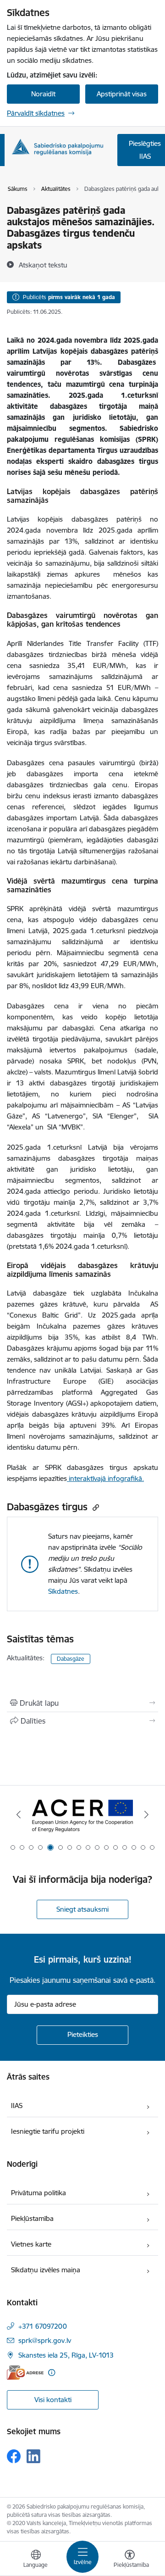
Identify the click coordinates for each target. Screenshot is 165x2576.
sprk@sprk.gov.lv (45, 2340)
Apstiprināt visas (122, 94)
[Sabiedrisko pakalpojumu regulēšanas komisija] (57, 147)
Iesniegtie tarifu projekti (48, 2131)
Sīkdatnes (63, 1591)
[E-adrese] (25, 2373)
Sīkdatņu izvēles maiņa (46, 2270)
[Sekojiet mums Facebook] (14, 2456)
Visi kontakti (53, 2400)
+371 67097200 (43, 2326)
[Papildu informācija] (52, 2373)
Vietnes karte (31, 2244)
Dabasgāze (71, 1659)
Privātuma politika (38, 2193)
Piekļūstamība (32, 2218)
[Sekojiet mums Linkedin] (33, 2456)
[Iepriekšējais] (19, 1814)
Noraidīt (43, 94)
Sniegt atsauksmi (82, 1909)
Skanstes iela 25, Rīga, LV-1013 (66, 2355)
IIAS (17, 2106)
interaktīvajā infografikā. (105, 1478)
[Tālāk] (146, 1814)
